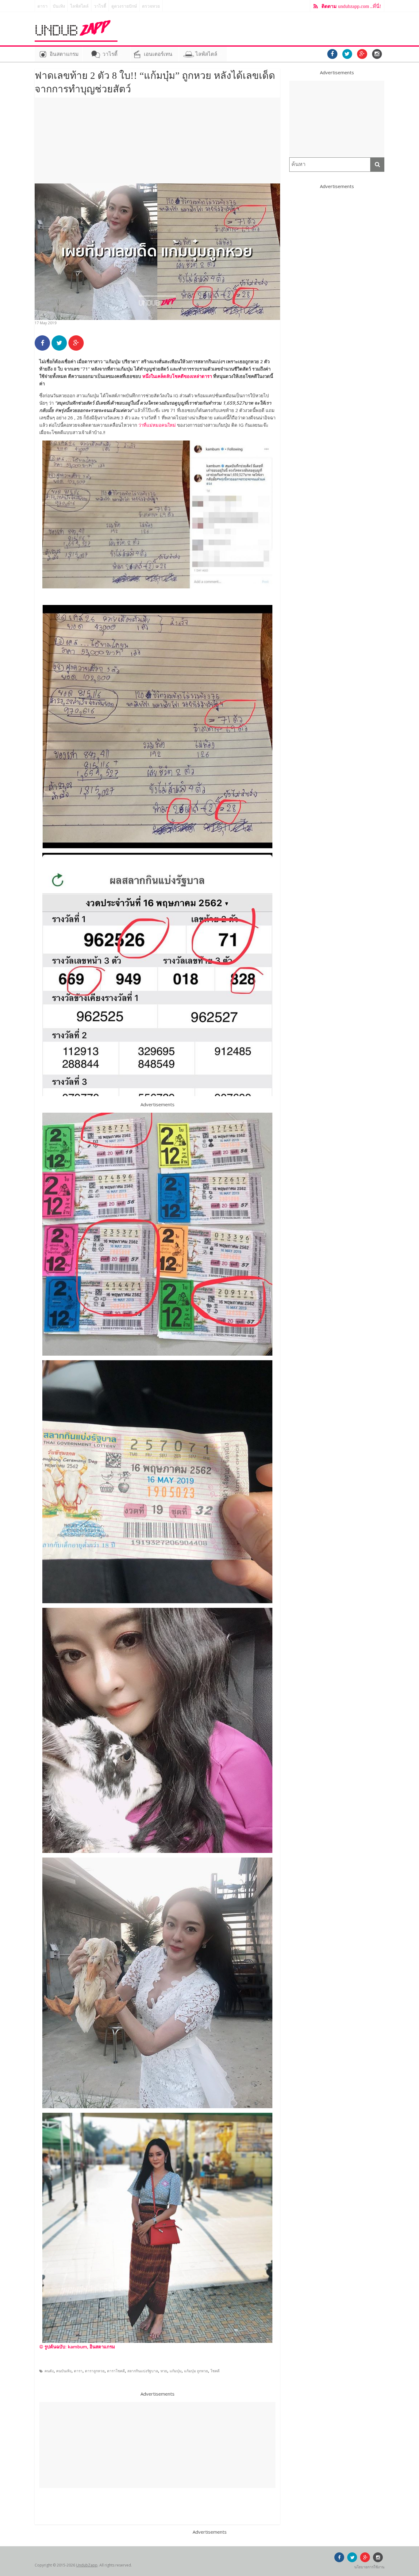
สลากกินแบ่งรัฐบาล (143, 2371)
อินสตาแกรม (64, 54)
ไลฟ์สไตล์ (79, 6)
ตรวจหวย (151, 6)
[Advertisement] (157, 141)
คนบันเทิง (64, 2371)
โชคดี (215, 2371)
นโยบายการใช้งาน (369, 2567)
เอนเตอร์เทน (158, 54)
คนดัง (49, 2371)
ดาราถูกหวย (95, 2371)
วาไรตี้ (100, 6)
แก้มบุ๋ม (176, 2371)
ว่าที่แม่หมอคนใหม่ (157, 425)
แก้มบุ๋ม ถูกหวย (196, 2371)
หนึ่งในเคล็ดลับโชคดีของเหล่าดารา (177, 376)
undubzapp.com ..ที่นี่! (351, 6)
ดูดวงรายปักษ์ (124, 6)
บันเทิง (59, 6)
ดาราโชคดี (116, 2371)
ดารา (42, 6)
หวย (164, 2371)
